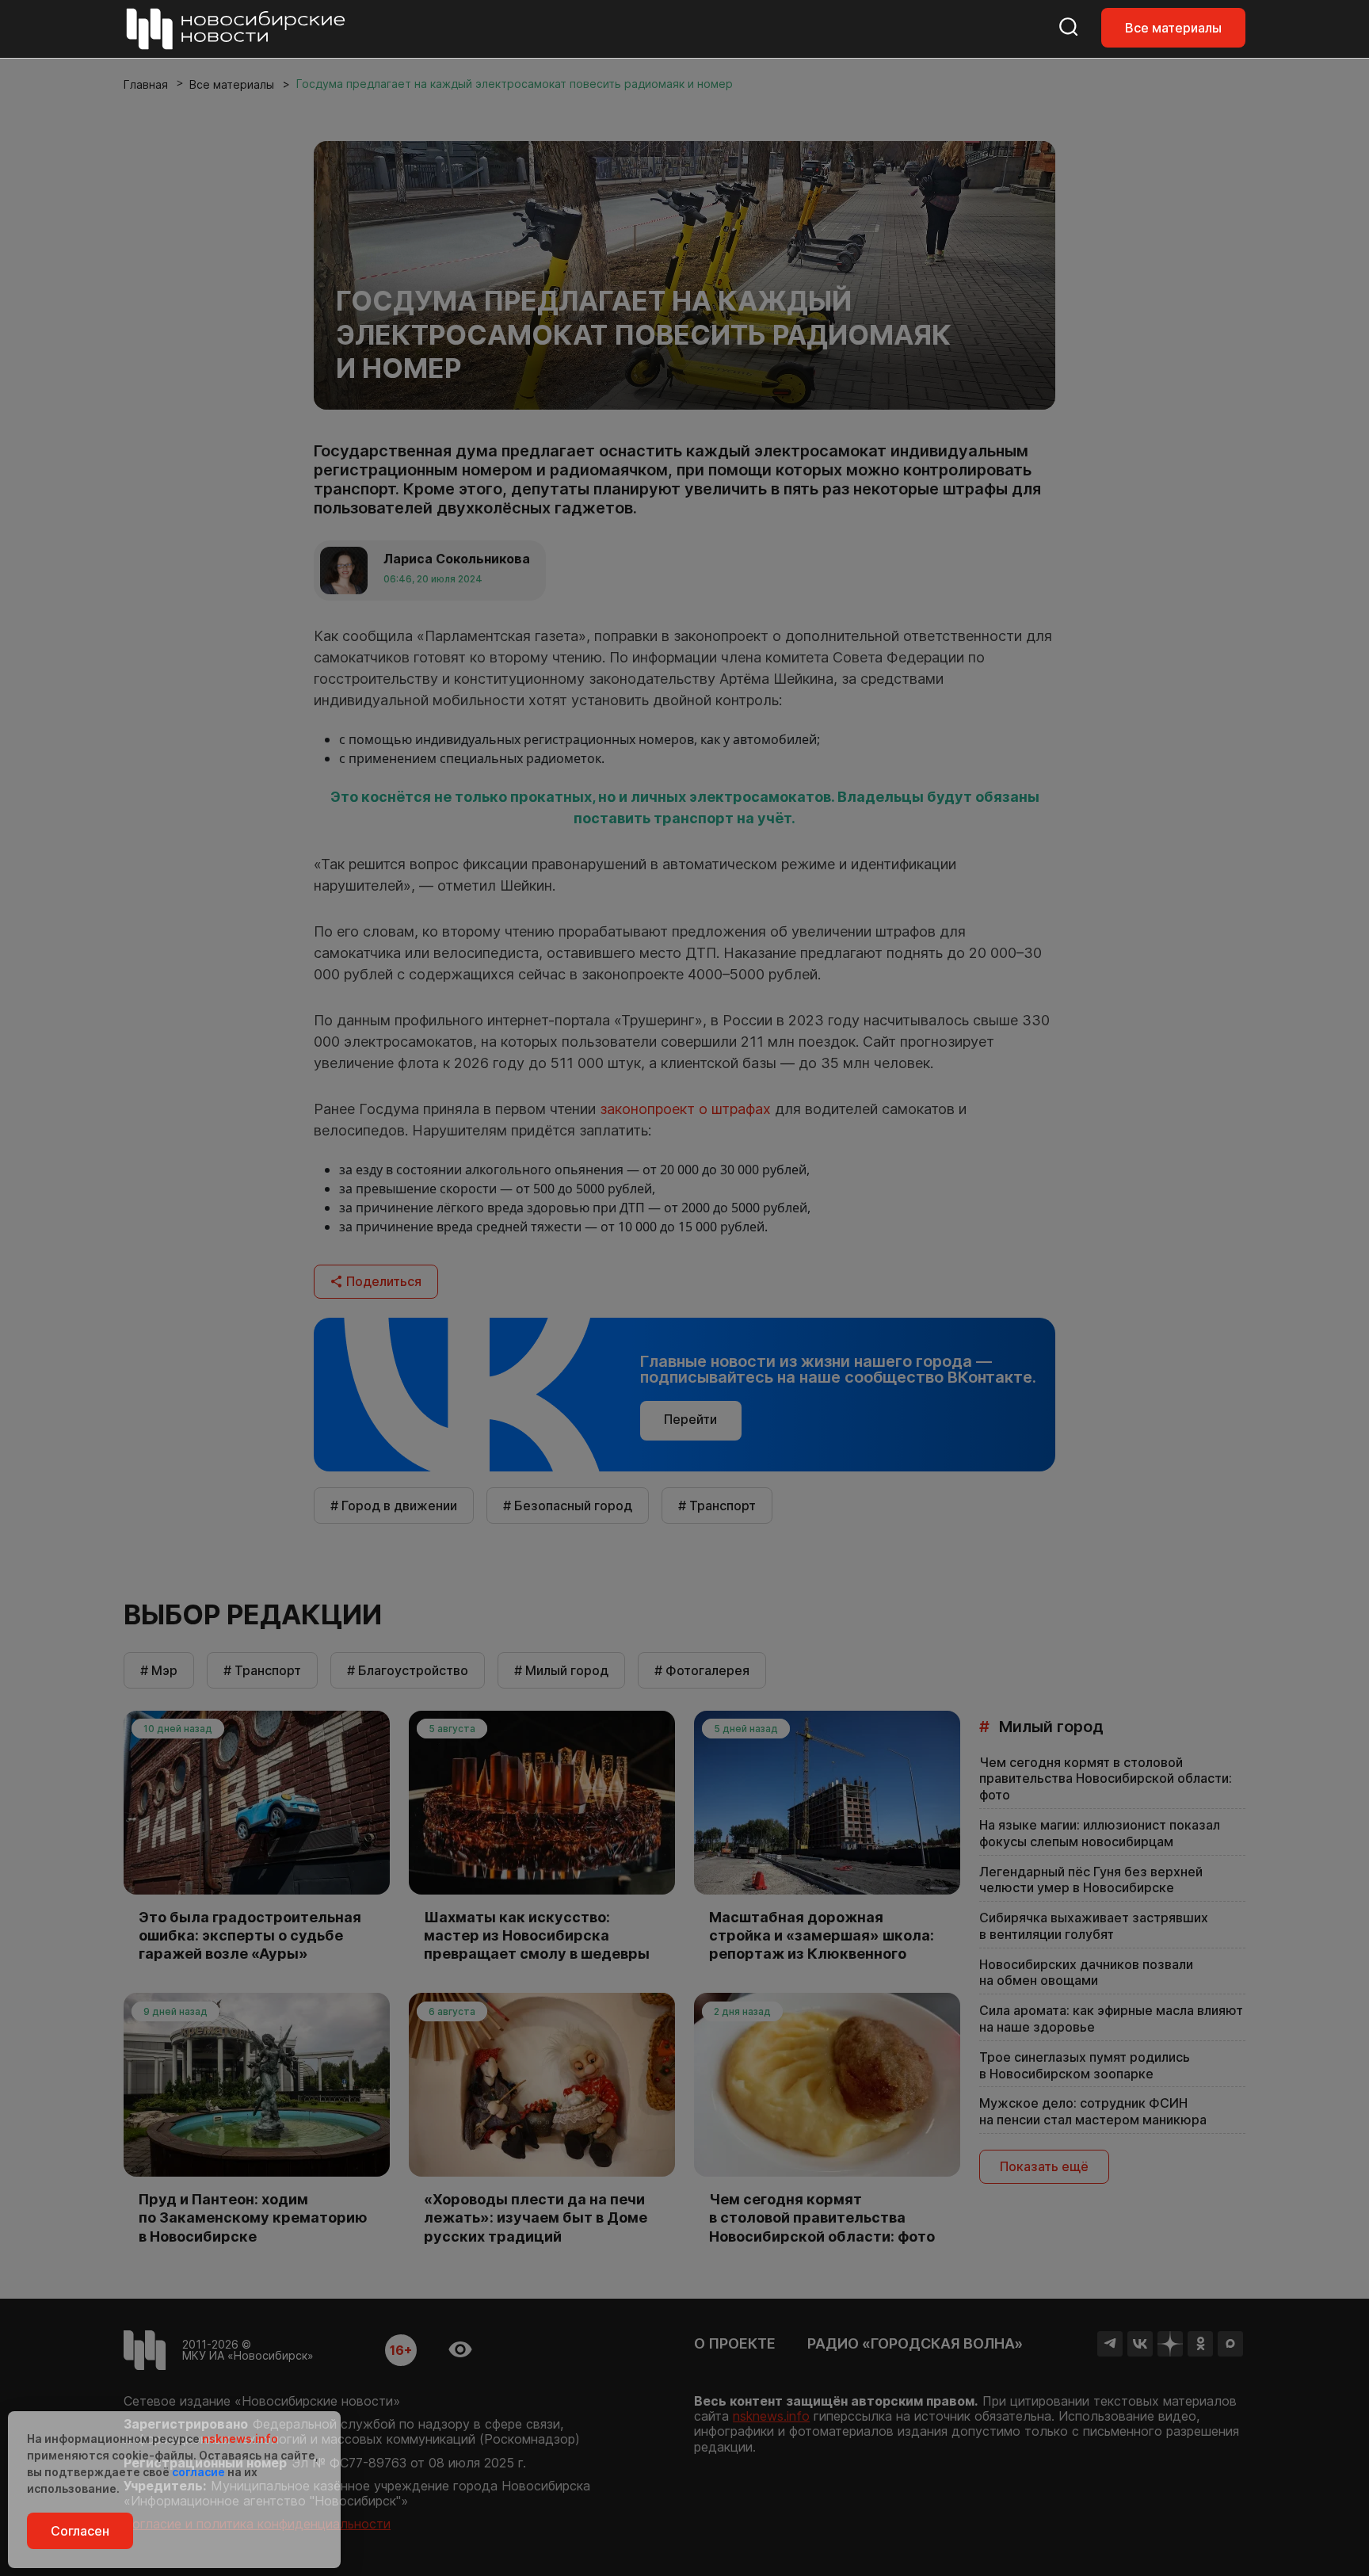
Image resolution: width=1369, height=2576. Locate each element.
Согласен (80, 2531)
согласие (198, 2472)
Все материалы (1173, 28)
